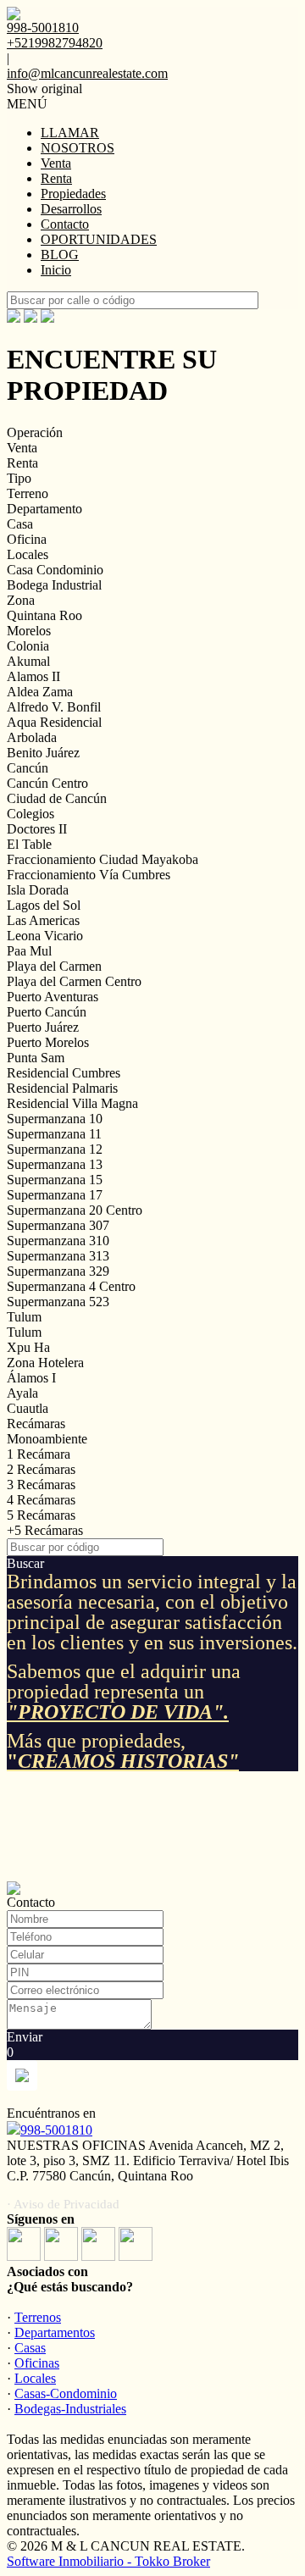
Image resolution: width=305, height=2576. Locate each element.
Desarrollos (71, 209)
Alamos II (33, 676)
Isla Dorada (38, 890)
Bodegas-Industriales (70, 2409)
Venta (56, 163)
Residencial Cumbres (64, 1073)
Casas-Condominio (66, 2393)
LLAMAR (70, 133)
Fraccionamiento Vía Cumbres (89, 875)
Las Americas (43, 920)
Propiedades (73, 194)
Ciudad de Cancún (57, 798)
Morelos (29, 631)
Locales (28, 554)
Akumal (28, 661)
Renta (56, 178)
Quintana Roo (44, 615)
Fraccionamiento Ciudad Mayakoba (103, 859)
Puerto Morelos (48, 1042)
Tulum (24, 1317)
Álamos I (31, 1378)
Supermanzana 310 (58, 1241)
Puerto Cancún (47, 1012)
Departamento (44, 509)
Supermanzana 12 (55, 1149)
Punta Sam (36, 1058)
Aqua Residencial (54, 722)
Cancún (28, 768)
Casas (30, 2348)
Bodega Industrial (54, 585)
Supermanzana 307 (58, 1225)
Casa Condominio (55, 570)
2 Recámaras (41, 1469)
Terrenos (38, 2317)
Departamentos (55, 2332)
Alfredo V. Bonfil (54, 707)
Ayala (22, 1393)
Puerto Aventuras (53, 997)
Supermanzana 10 (55, 1119)
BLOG (60, 255)
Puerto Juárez (43, 1027)
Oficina (27, 539)
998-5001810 (56, 2130)
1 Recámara (39, 1454)
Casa (20, 524)
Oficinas (37, 2363)
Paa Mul (29, 951)
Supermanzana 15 (55, 1180)
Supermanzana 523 (58, 1302)
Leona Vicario (45, 936)
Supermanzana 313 (58, 1256)
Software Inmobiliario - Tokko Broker (108, 2561)
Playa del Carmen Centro (74, 981)
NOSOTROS (78, 148)
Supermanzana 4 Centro (71, 1286)
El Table (29, 844)
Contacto (65, 224)
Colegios (30, 814)
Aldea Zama (40, 692)
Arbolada (32, 737)
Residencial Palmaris (62, 1088)
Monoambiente (47, 1439)
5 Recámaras (41, 1515)
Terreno (28, 493)
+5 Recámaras (45, 1530)
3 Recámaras (41, 1485)
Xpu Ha (28, 1347)
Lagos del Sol (44, 905)
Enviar (25, 2037)
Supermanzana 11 (54, 1134)
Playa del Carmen (54, 966)
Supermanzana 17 (55, 1195)
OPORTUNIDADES (99, 239)
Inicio (56, 270)
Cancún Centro (47, 783)
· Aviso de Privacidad (63, 2204)
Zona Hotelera (45, 1363)
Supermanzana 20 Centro (75, 1210)
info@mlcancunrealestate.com (87, 73)
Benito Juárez (43, 753)
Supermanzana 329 (58, 1271)
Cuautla (28, 1408)
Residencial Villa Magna (72, 1103)
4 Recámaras (41, 1500)
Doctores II (37, 829)
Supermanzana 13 (55, 1164)
